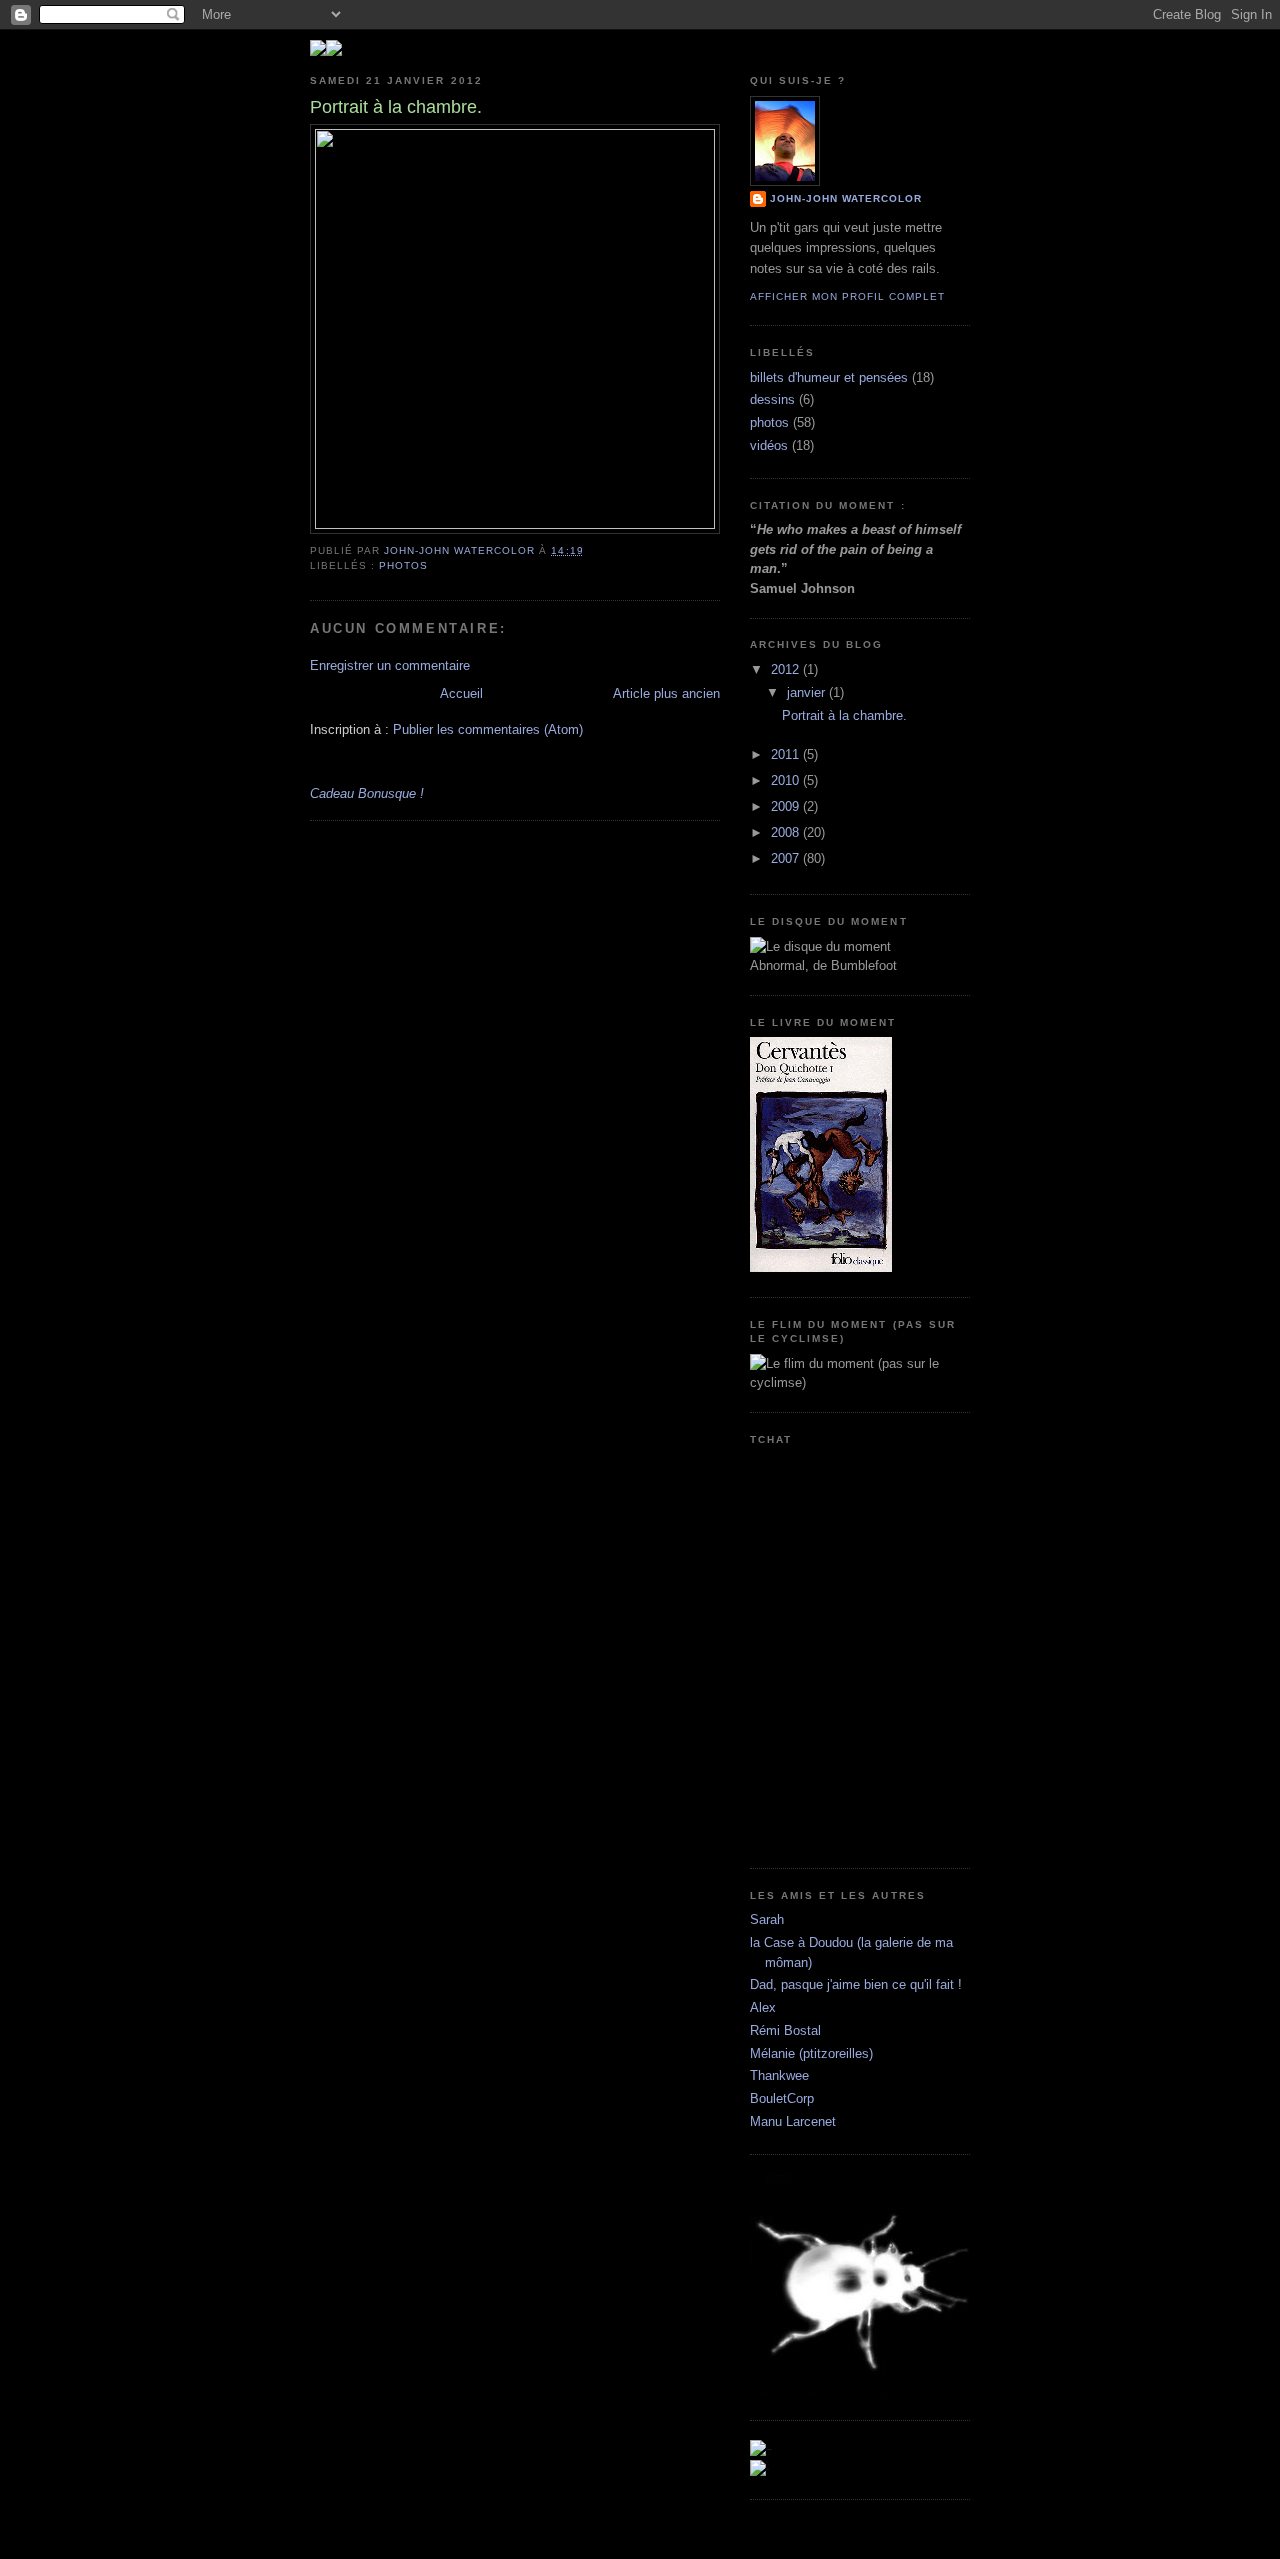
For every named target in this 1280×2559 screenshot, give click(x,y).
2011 (787, 754)
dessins (772, 399)
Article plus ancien (666, 693)
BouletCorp (782, 2098)
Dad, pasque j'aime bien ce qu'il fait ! (856, 1984)
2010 (787, 780)
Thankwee (779, 2075)
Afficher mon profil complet (847, 296)
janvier (808, 692)
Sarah (767, 1919)
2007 (787, 858)
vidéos (769, 445)
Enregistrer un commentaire (390, 665)
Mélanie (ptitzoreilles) (811, 2053)
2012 (787, 669)
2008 (787, 832)
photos (403, 565)
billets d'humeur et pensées (829, 377)
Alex (763, 2007)
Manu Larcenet (793, 2121)
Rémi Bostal (785, 2030)
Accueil (461, 693)
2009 (787, 806)
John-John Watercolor (846, 198)
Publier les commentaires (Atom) (488, 729)
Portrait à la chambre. (844, 715)
